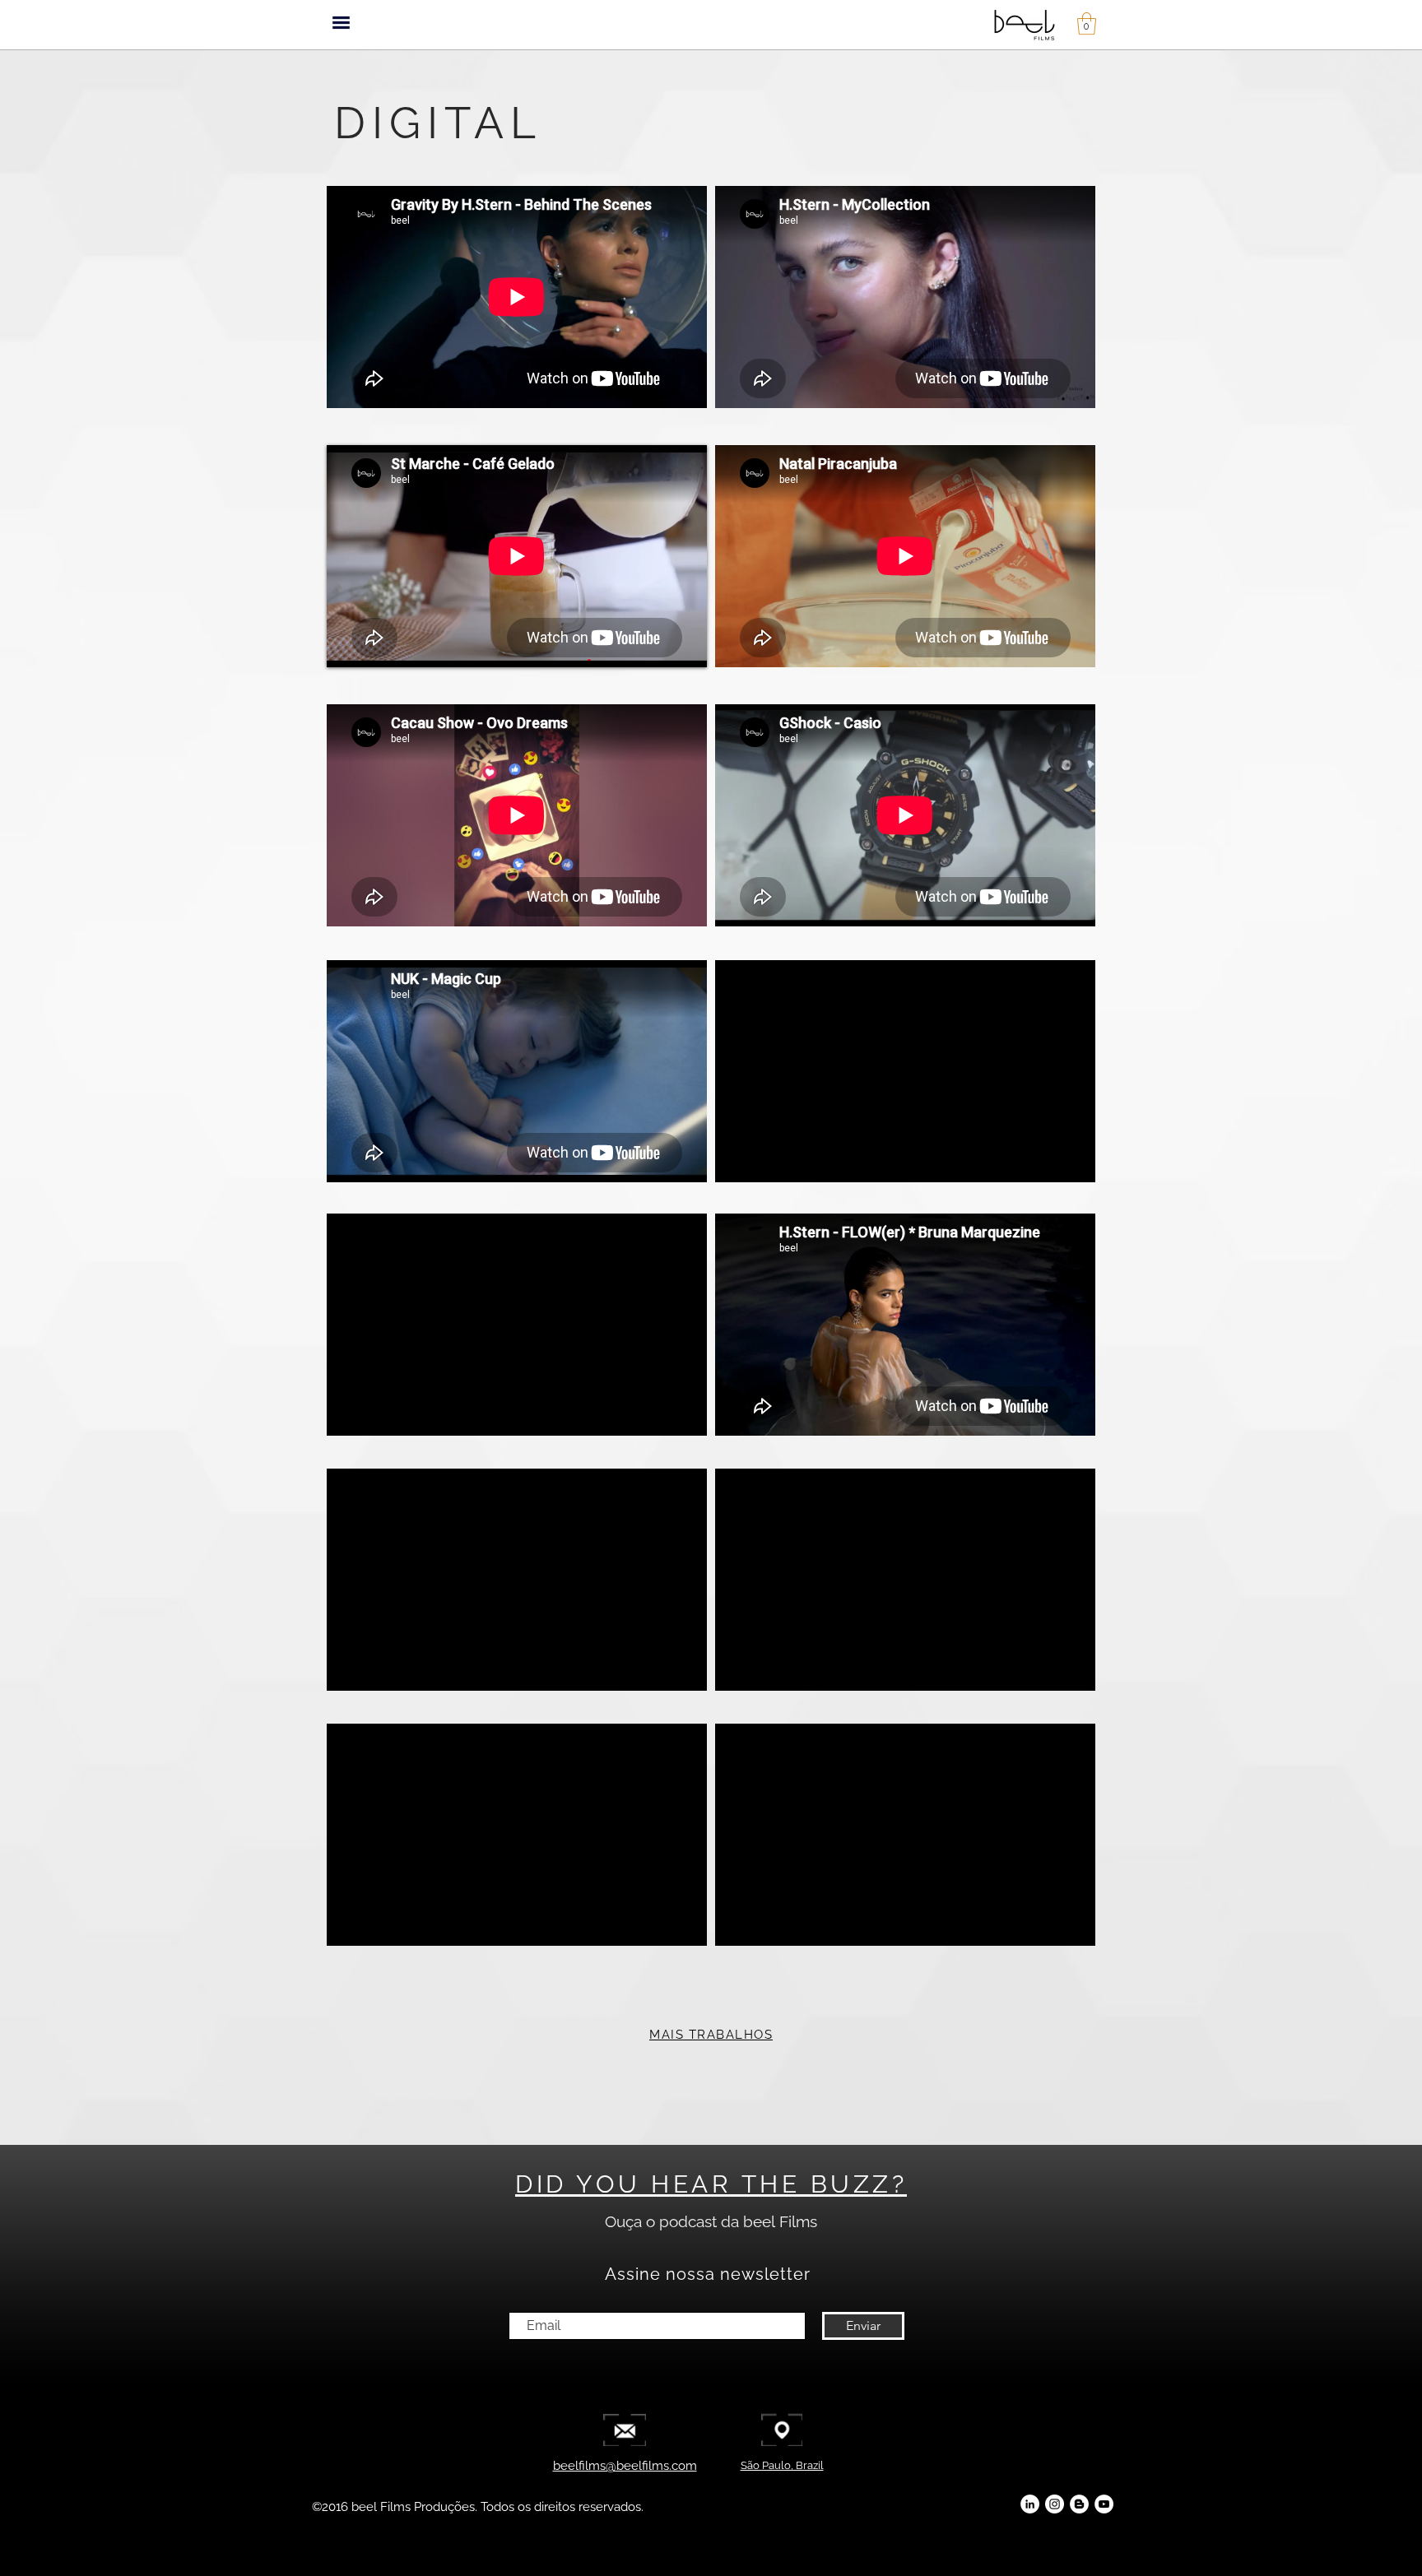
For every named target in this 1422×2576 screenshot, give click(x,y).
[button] (341, 23)
